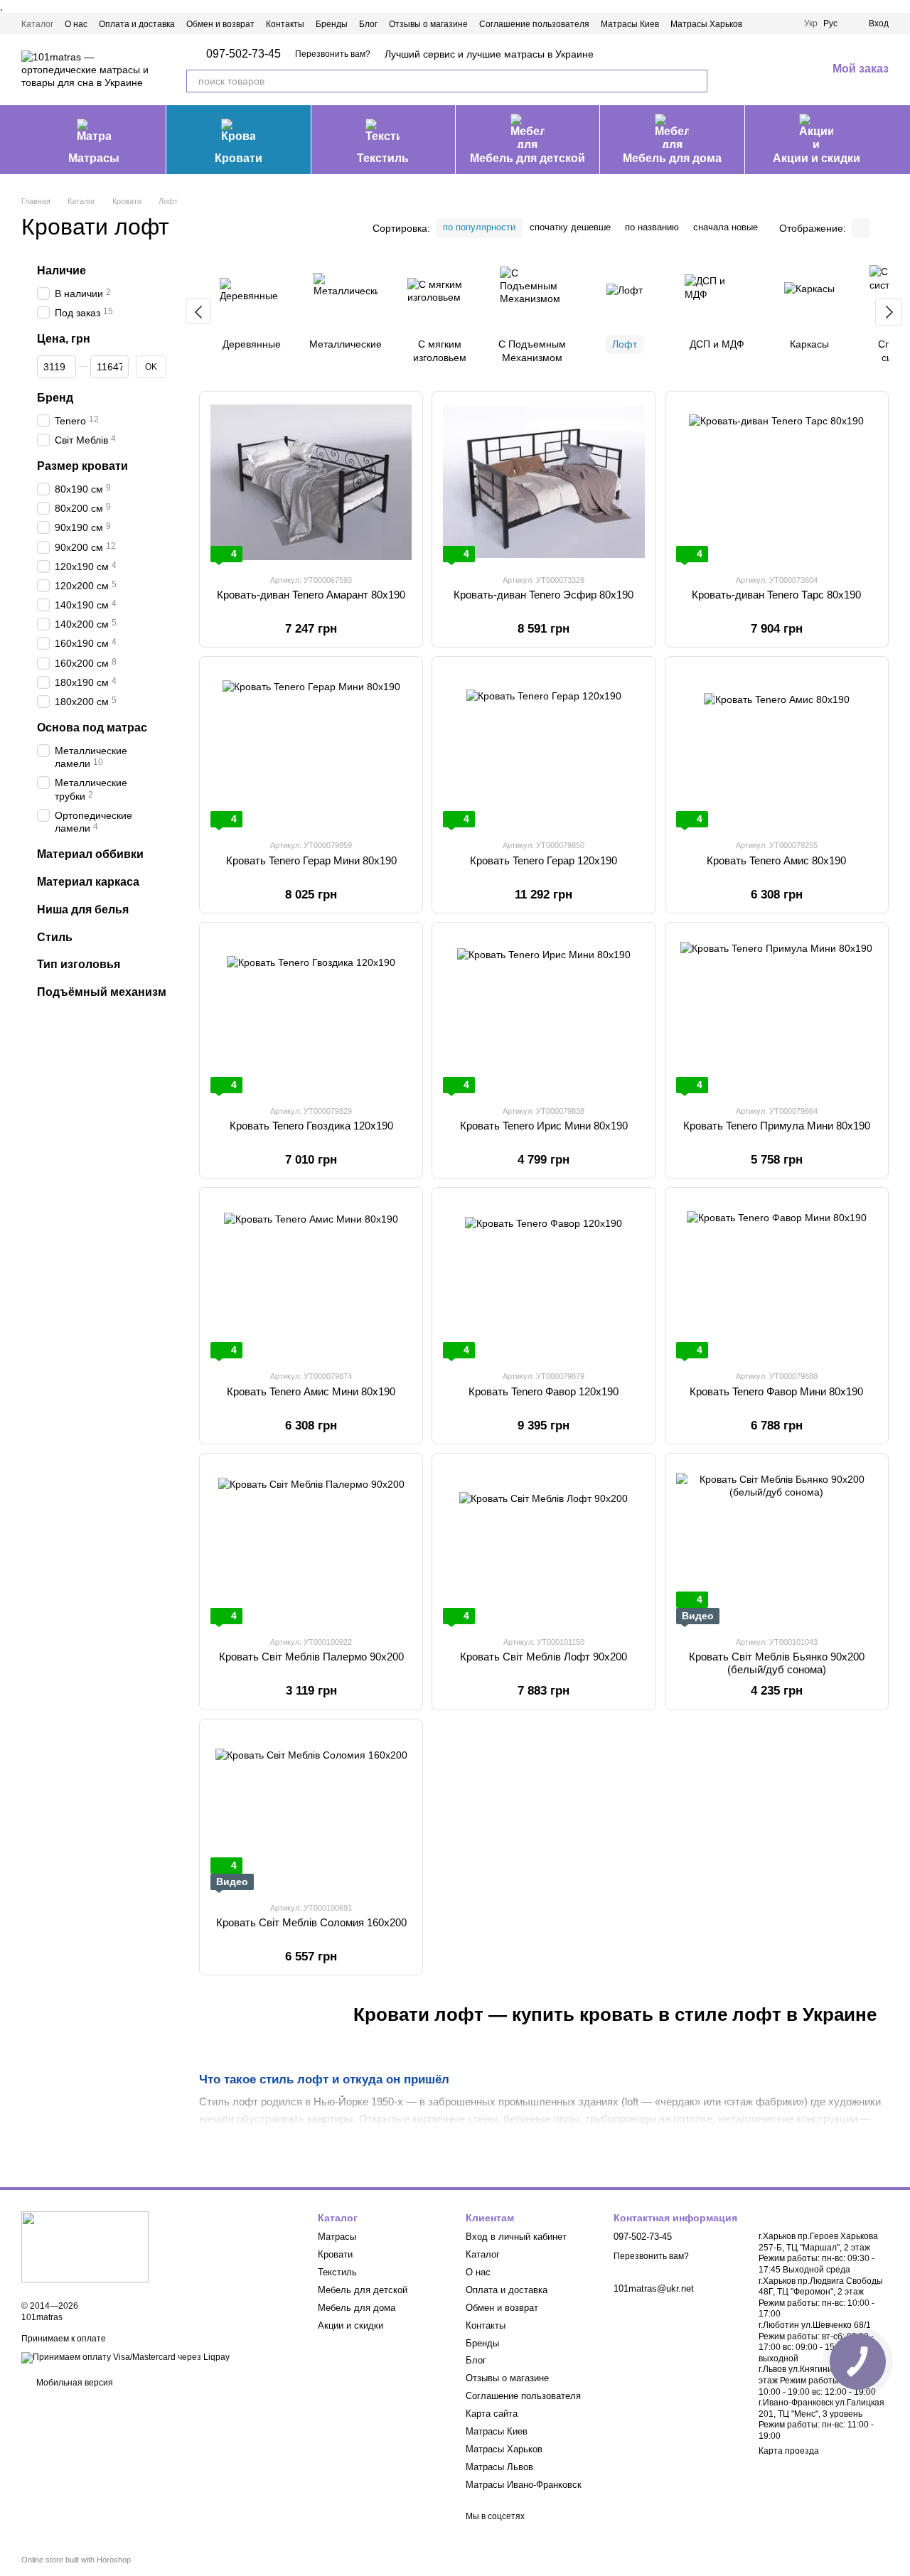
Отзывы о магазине (428, 24)
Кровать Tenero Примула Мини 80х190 (777, 1126)
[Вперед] (889, 312)
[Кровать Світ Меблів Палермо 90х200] (311, 1544)
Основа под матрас (92, 728)
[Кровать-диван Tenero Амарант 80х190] (311, 482)
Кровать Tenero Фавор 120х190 (544, 1391)
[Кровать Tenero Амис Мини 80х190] (311, 1278)
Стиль (55, 937)
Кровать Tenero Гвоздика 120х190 (311, 1126)
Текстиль (383, 158)
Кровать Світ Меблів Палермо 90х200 (311, 1657)
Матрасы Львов (499, 2467)
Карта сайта (492, 2414)
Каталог (37, 24)
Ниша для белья (83, 909)
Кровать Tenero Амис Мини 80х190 (311, 1391)
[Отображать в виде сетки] (861, 228)
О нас (76, 24)
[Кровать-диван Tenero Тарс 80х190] (777, 482)
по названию (652, 227)
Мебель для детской (528, 158)
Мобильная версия (74, 2383)
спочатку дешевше (570, 227)
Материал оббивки (90, 854)
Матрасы (94, 158)
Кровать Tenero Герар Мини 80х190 (311, 860)
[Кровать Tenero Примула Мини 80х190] (777, 1013)
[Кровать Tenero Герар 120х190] (544, 747)
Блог (368, 24)
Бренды (332, 24)
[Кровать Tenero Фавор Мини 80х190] (777, 1278)
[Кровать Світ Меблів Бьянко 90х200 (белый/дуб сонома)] (777, 1544)
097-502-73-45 (243, 54)
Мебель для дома (672, 158)
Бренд (55, 398)
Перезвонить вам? (333, 54)
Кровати (239, 158)
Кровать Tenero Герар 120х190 (544, 860)
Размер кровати (82, 467)
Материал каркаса (88, 882)
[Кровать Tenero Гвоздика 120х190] (311, 1013)
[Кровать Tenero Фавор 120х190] (544, 1278)
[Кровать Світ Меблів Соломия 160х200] (311, 1810)
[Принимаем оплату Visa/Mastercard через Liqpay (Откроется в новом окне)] (125, 2357)
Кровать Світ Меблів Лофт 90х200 (544, 1657)
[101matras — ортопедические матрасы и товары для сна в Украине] (85, 2246)
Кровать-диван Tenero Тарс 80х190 (776, 595)
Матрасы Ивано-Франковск (524, 2485)
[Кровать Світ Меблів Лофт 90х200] (544, 1544)
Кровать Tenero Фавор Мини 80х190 (776, 1391)
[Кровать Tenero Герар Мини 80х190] (311, 747)
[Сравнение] (742, 70)
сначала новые (726, 227)
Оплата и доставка (137, 24)
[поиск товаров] (696, 81)
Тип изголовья (79, 965)
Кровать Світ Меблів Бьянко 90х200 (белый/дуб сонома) (777, 1663)
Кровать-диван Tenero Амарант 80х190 (311, 595)
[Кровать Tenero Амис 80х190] (777, 747)
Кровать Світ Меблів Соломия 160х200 (311, 1922)
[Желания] (778, 70)
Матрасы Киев (630, 24)
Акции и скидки (817, 158)
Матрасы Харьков (706, 24)
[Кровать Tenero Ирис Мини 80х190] (544, 1013)
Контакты (285, 24)
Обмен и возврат (220, 24)
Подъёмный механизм (102, 992)
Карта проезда (789, 2451)
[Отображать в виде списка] (879, 228)
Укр (811, 23)
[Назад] (198, 311)
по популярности (479, 227)
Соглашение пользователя (534, 24)
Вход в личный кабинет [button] (516, 2237)
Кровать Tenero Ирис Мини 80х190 (544, 1126)
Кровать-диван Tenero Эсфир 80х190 (544, 595)
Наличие (61, 270)
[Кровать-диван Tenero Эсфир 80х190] (544, 482)
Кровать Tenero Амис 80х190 (776, 860)
